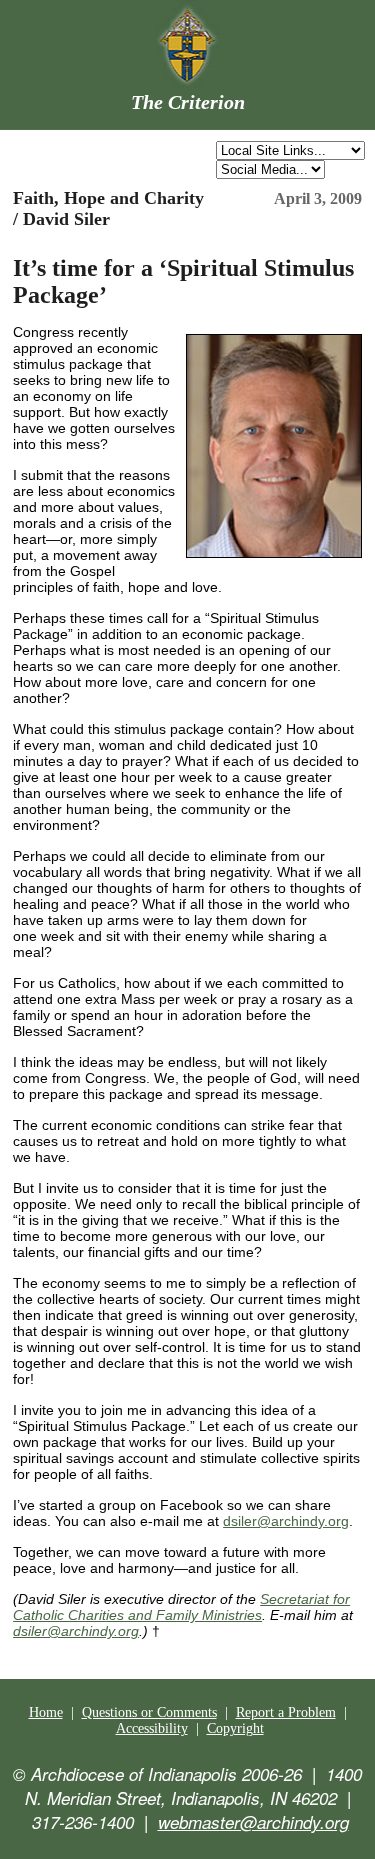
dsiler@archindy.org (286, 1521)
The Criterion (188, 102)
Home (46, 1712)
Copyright (235, 1728)
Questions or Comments (149, 1712)
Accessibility (152, 1728)
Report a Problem (286, 1712)
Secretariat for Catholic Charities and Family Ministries (181, 1607)
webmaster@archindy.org (253, 1822)
